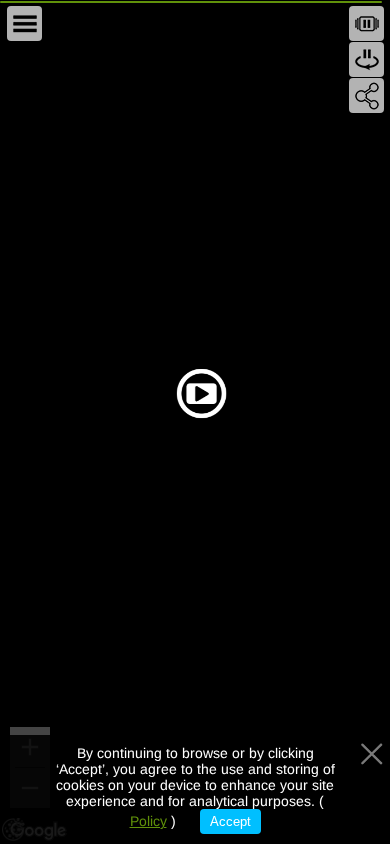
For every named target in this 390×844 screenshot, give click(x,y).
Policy (148, 821)
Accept (230, 821)
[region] (195, 422)
